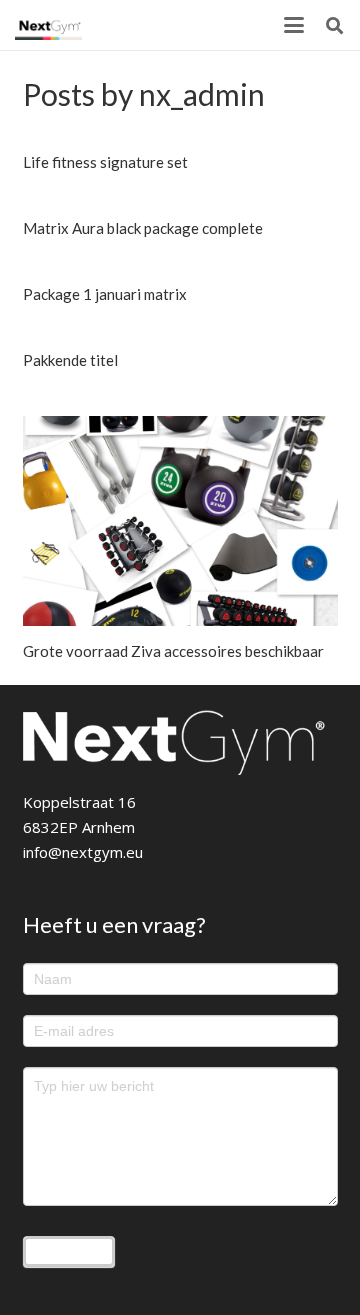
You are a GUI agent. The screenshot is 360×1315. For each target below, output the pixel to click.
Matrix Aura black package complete (143, 228)
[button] (294, 25)
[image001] (48, 25)
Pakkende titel (70, 360)
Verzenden (69, 1251)
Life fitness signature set (105, 162)
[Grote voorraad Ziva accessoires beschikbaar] (180, 521)
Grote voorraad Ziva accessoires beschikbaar (173, 651)
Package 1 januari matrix (105, 294)
